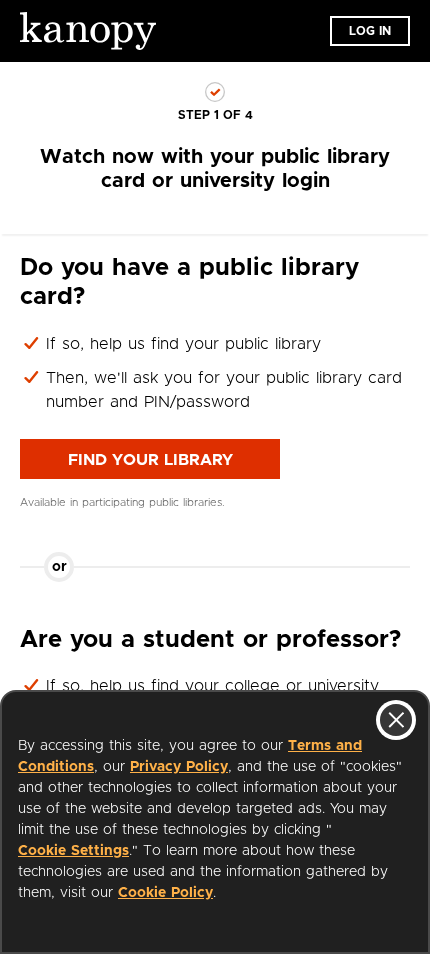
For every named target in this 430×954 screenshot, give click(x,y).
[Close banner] (396, 720)
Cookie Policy (165, 893)
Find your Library (150, 460)
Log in (370, 31)
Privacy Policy (179, 767)
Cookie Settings (73, 851)
